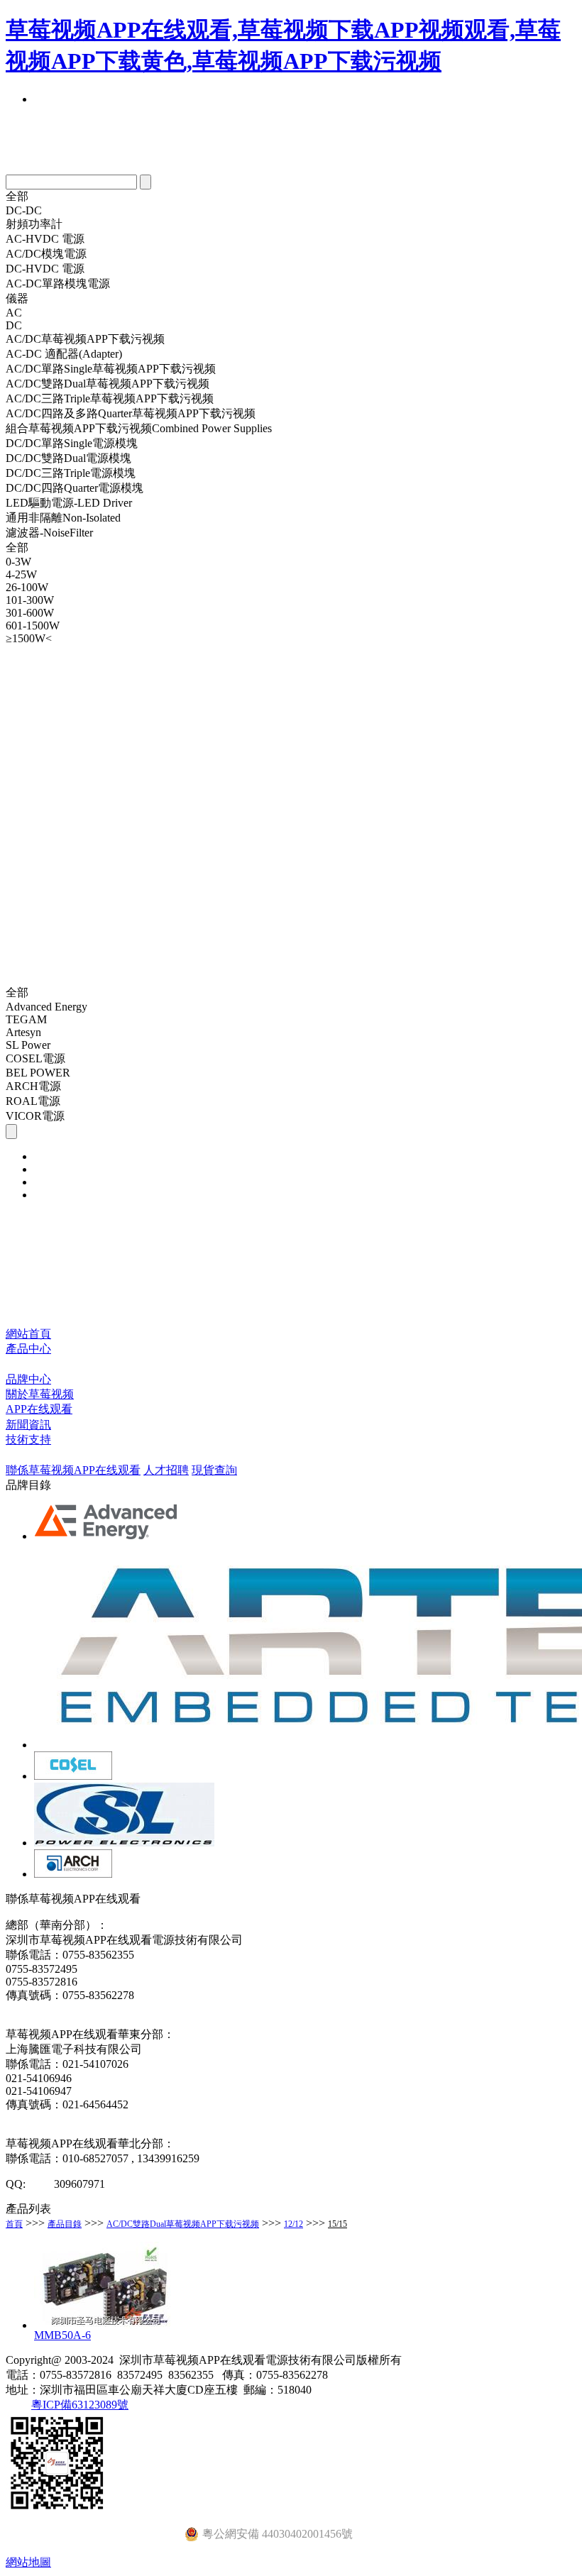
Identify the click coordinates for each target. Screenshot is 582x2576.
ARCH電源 (33, 1086)
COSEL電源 (35, 1058)
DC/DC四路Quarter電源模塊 (75, 488)
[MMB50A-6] (105, 2325)
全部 (17, 196)
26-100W (27, 587)
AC (14, 313)
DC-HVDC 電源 (45, 269)
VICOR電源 (35, 1116)
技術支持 (28, 1440)
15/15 (337, 2224)
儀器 (17, 298)
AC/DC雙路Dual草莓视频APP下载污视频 (108, 384)
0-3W (18, 562)
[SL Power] (124, 1843)
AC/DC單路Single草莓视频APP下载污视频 (111, 369)
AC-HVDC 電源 (45, 239)
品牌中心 (28, 1379)
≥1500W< (29, 638)
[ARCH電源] (73, 1874)
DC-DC (24, 210)
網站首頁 (28, 1334)
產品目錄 (65, 2224)
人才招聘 (166, 1470)
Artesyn (23, 1032)
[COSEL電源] (73, 1776)
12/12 (293, 2224)
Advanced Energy (46, 1007)
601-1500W (33, 626)
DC (14, 325)
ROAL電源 (33, 1101)
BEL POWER (38, 1073)
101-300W (30, 600)
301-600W (30, 613)
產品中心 (28, 1349)
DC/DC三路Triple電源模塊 (71, 473)
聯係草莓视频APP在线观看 (73, 1470)
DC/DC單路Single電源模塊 (72, 443)
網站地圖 (28, 2562)
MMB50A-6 (62, 2335)
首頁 (14, 2224)
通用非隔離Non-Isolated (63, 518)
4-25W (21, 574)
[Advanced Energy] (107, 1536)
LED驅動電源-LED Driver (69, 503)
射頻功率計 (34, 224)
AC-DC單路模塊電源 (58, 284)
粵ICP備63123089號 (80, 2405)
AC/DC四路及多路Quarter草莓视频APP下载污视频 (131, 413)
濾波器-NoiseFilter (49, 533)
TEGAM (26, 1019)
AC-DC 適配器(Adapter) (64, 354)
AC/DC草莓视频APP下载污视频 (85, 339)
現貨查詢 (214, 1470)
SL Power (28, 1045)
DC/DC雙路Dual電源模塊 (68, 458)
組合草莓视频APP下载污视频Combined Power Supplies (139, 428)
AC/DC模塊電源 (46, 254)
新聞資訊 (28, 1425)
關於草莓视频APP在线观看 (40, 1402)
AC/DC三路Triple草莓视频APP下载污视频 (110, 398)
